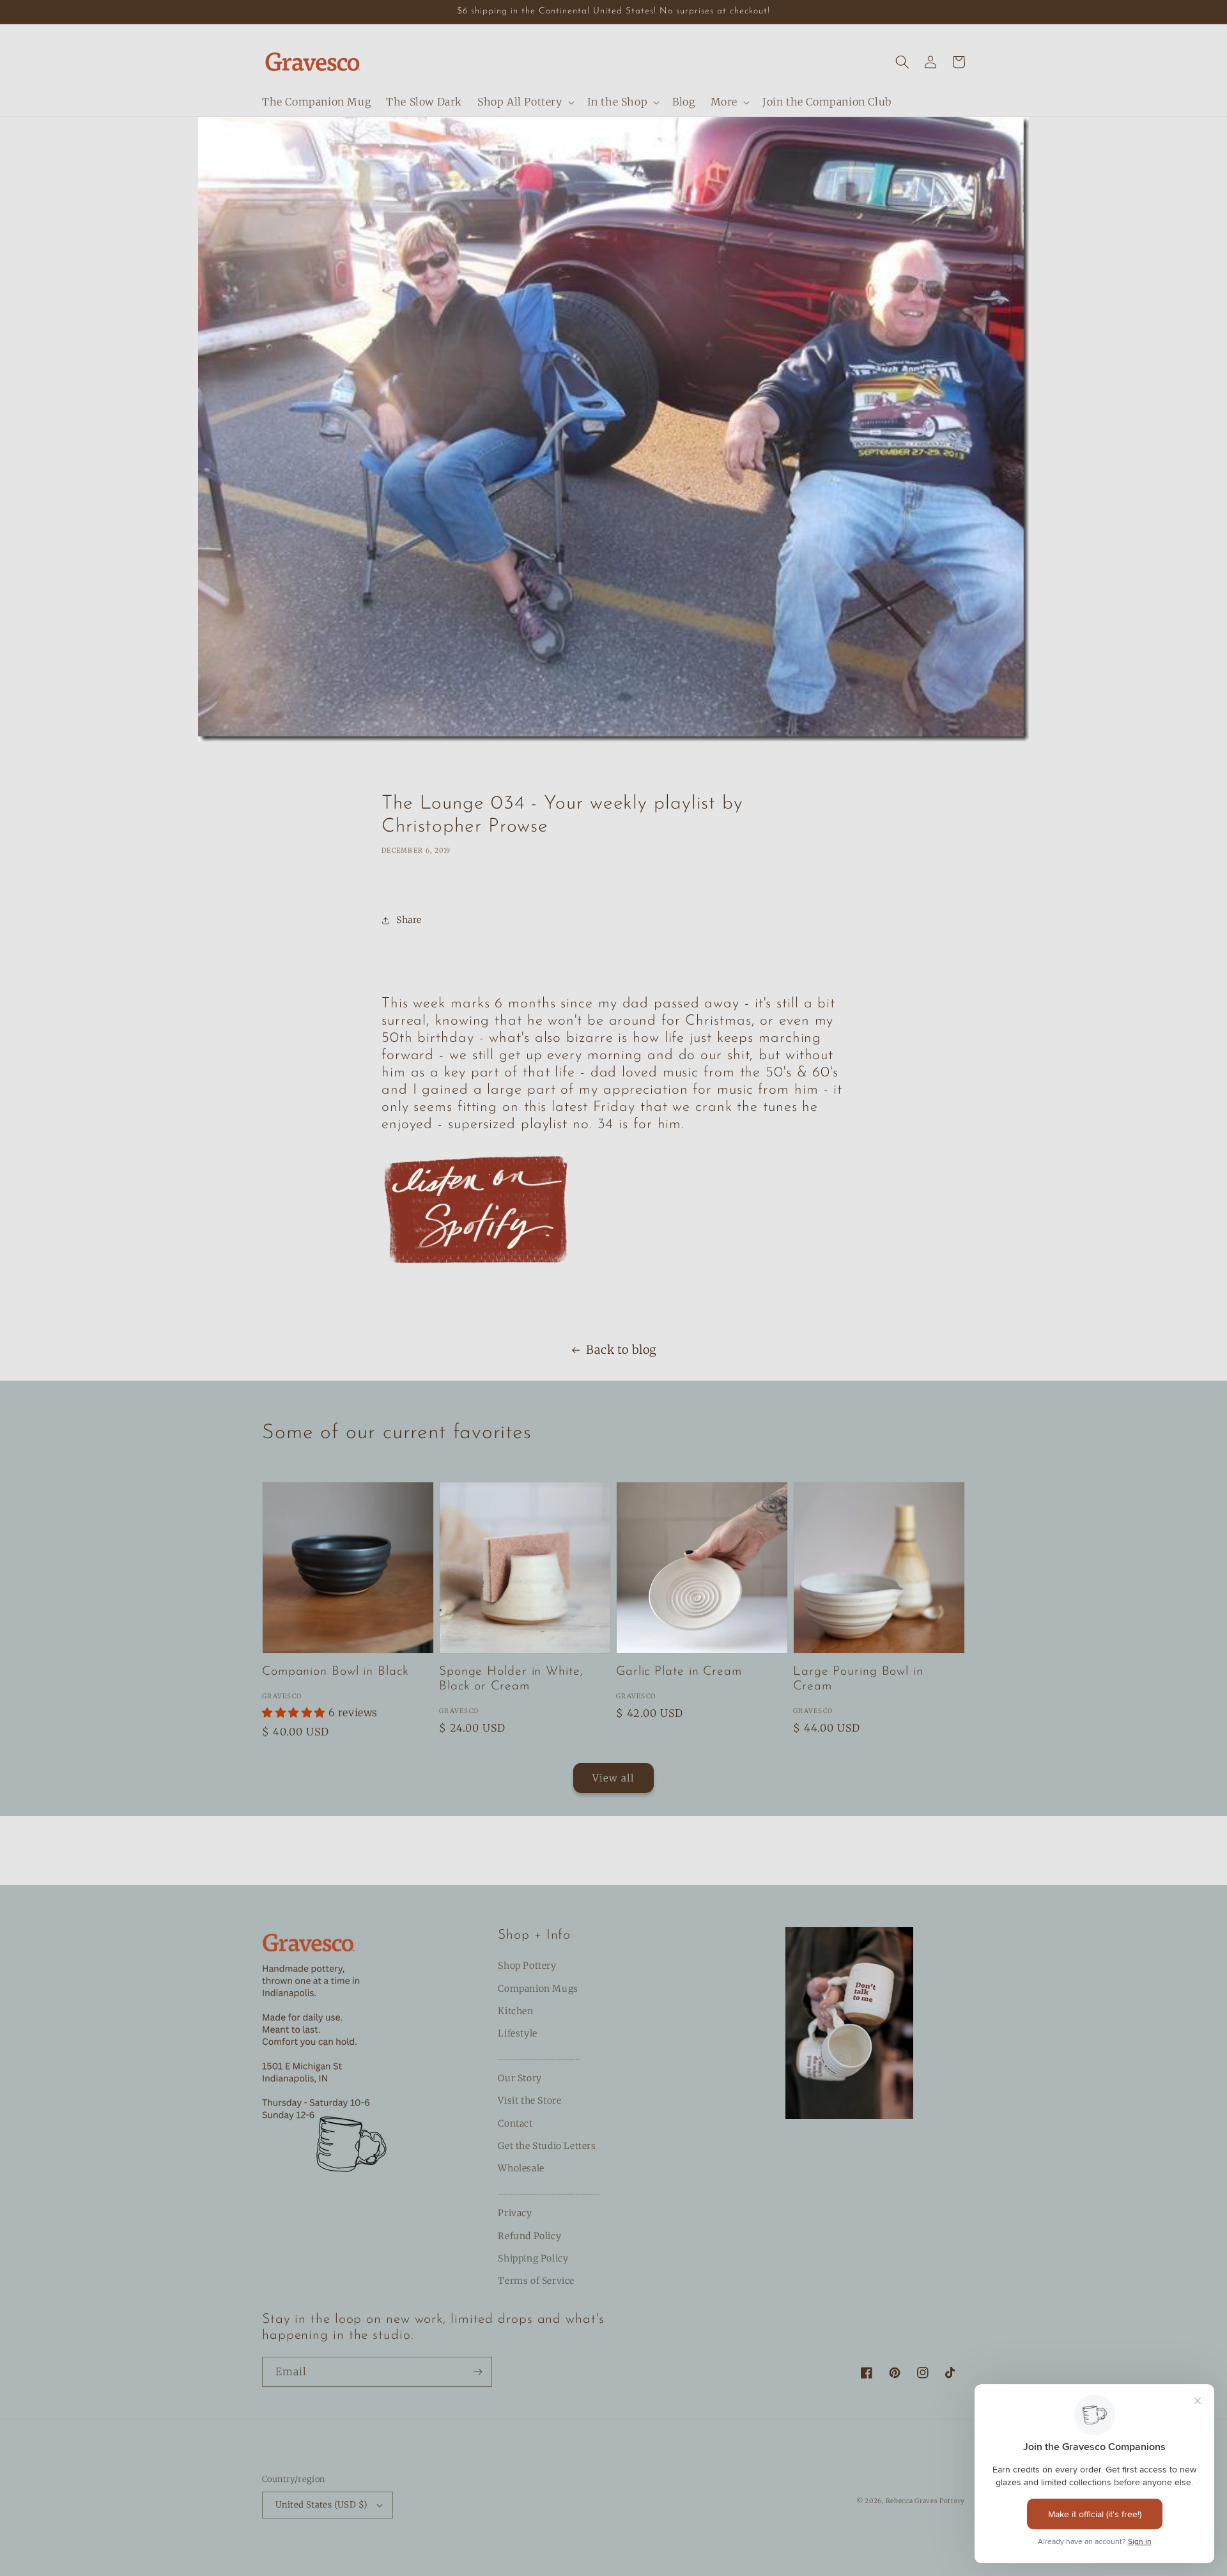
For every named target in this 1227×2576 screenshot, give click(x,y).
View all (613, 1778)
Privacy (515, 2213)
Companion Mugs (538, 1989)
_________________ (539, 2056)
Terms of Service (536, 2281)
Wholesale (521, 2168)
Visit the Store (529, 2100)
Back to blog (621, 1350)
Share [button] (409, 920)
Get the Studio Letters (547, 2146)
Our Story (520, 2078)
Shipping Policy (533, 2258)
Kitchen (515, 2011)
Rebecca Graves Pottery (925, 2501)
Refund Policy (529, 2236)
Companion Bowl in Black (336, 1672)
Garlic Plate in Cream (679, 1672)
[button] (525, 102)
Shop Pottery (527, 1966)
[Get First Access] (477, 2372)
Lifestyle (517, 2033)
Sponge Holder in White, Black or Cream (511, 1679)
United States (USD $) (321, 2505)
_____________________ (549, 2191)
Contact (515, 2123)
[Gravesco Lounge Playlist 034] (477, 1279)
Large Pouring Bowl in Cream (858, 1679)
